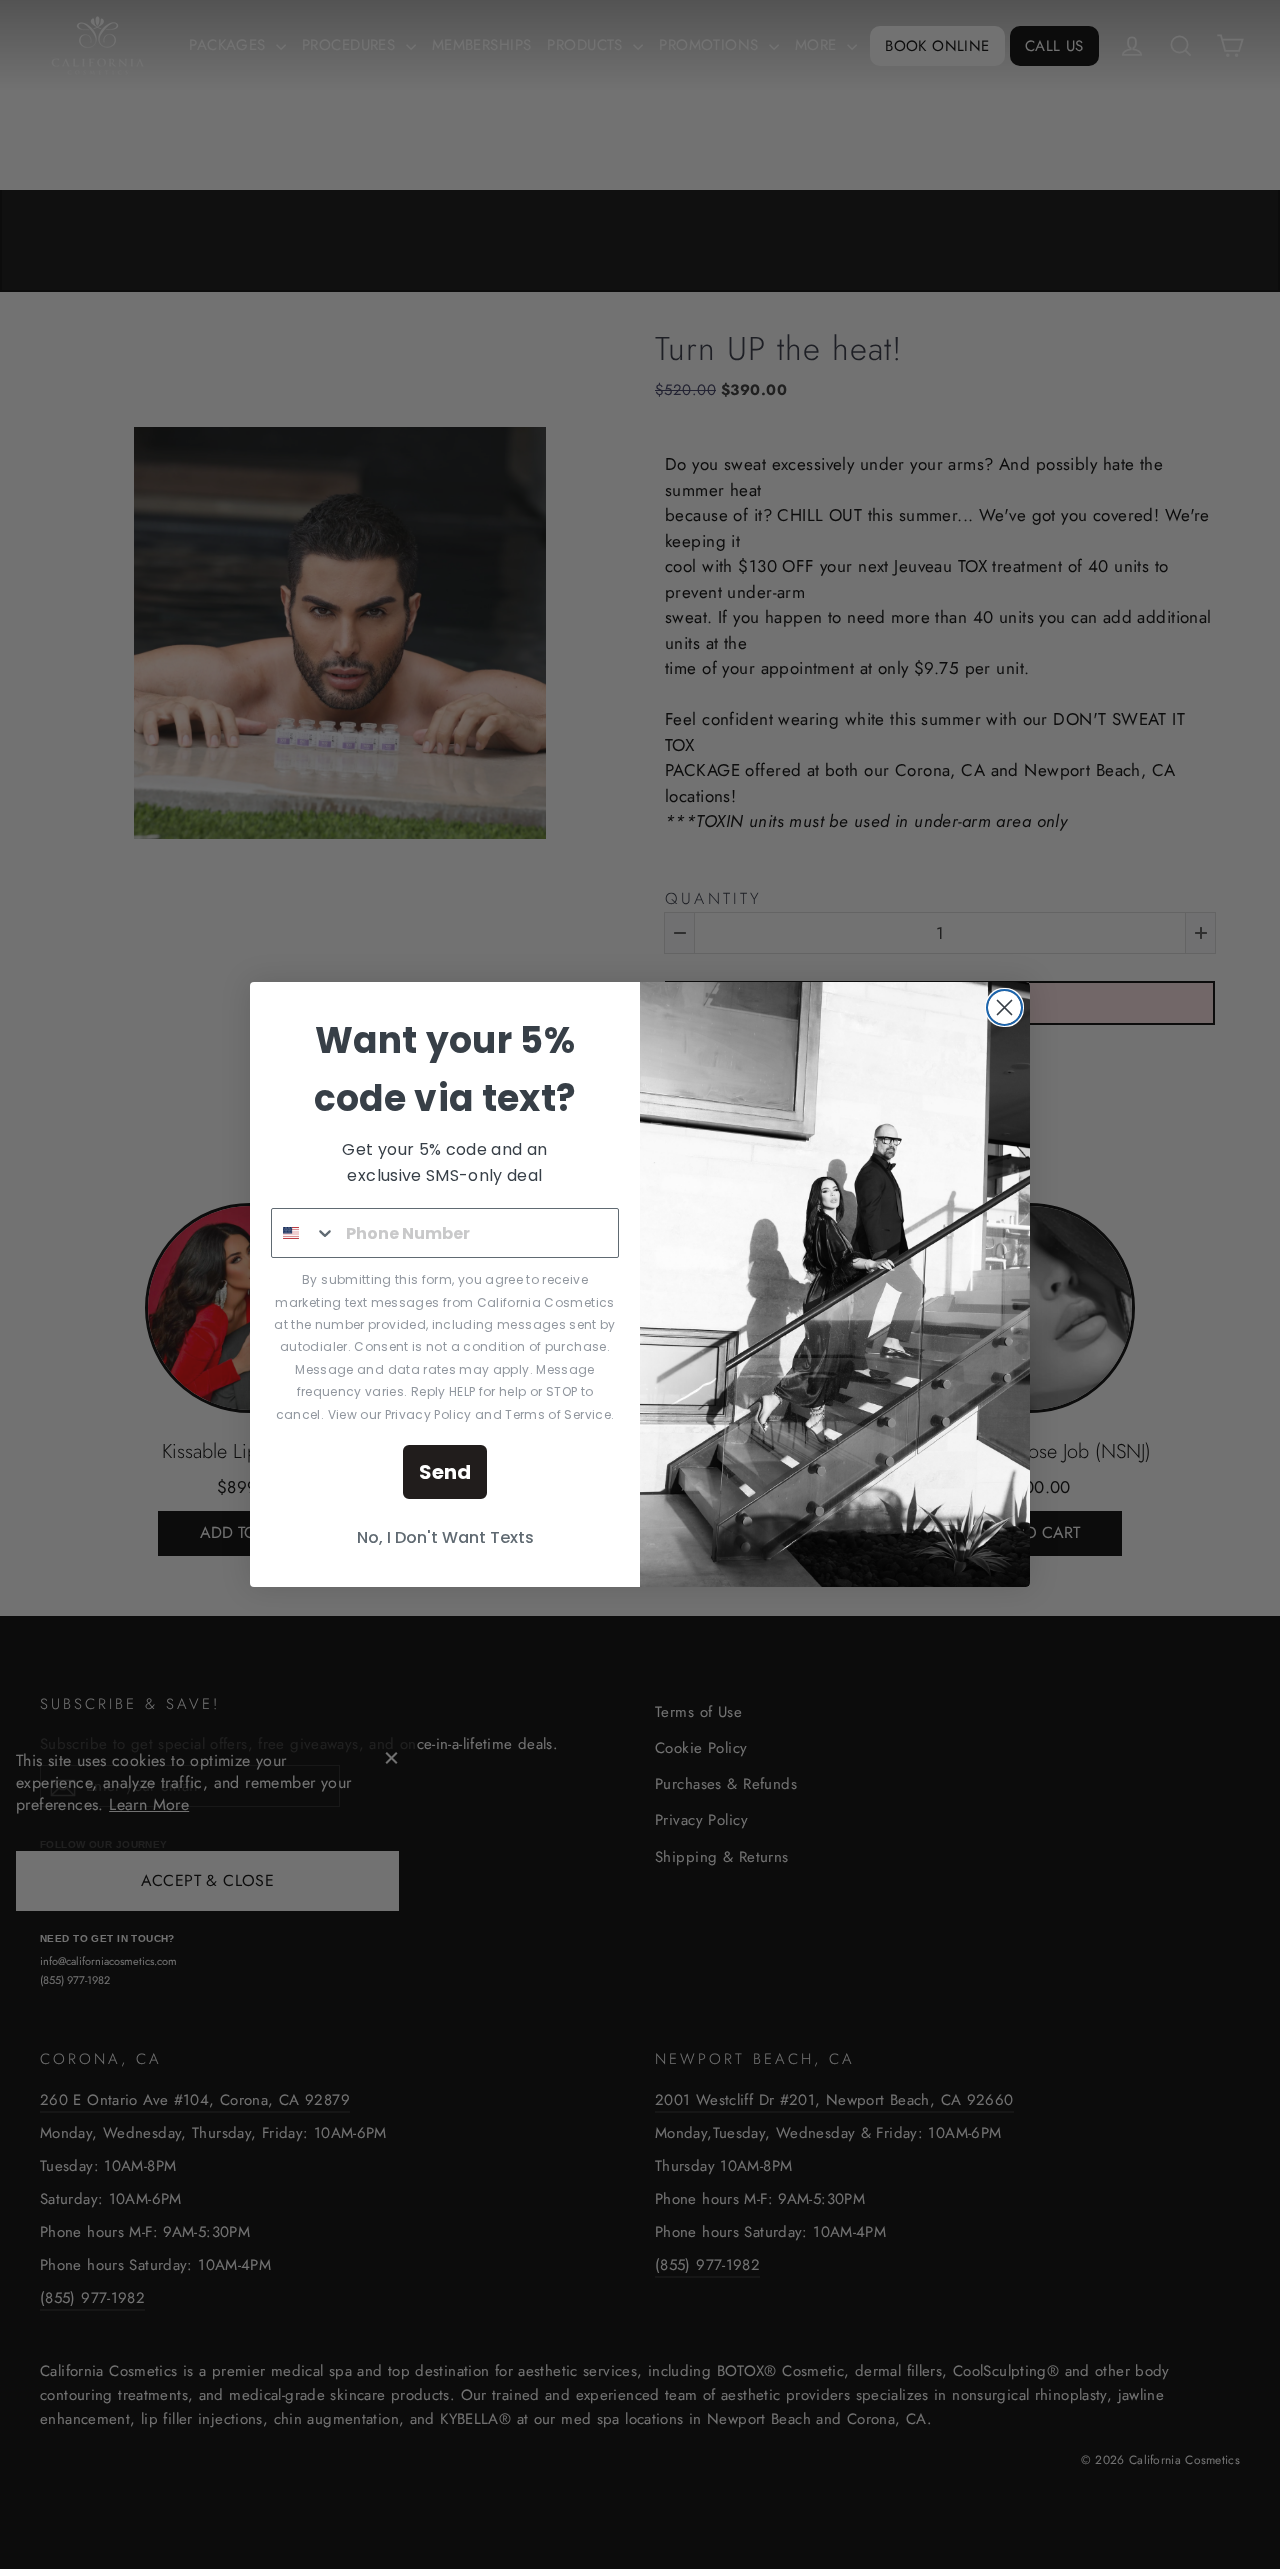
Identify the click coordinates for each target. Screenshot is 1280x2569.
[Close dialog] (1004, 1007)
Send (445, 1472)
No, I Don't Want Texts (445, 1537)
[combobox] (304, 1233)
